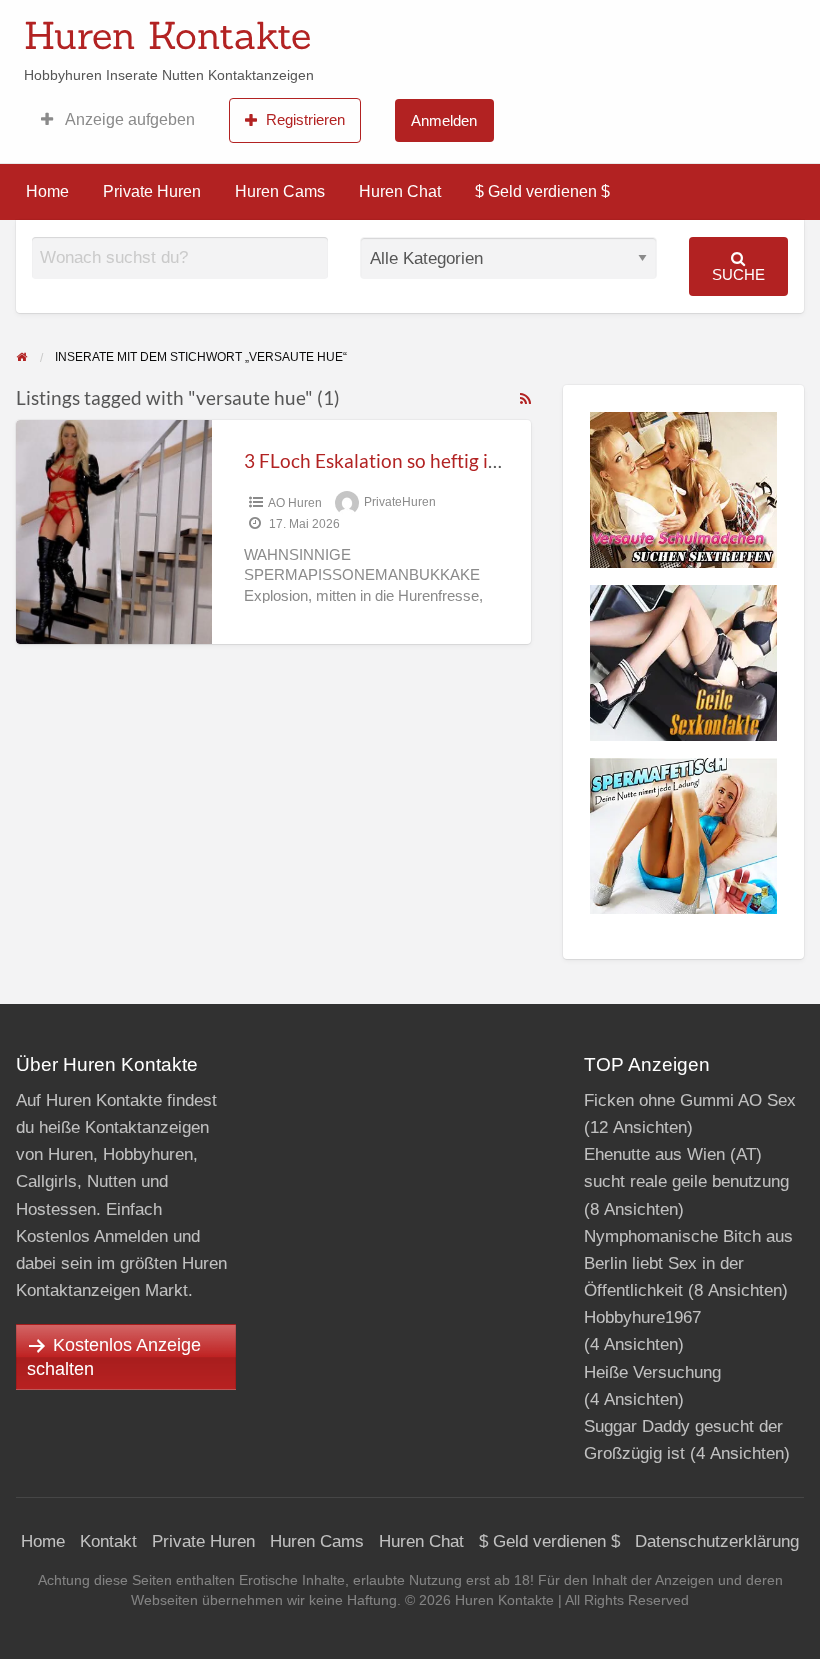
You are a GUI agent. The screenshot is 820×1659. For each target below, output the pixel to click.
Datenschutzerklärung (717, 1541)
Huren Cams (280, 191)
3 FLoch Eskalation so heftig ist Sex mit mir (422, 460)
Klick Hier (553, 29)
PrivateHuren (400, 503)
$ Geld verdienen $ (542, 191)
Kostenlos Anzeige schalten (114, 1357)
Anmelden (444, 120)
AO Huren (295, 503)
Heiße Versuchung (652, 1372)
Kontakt (108, 1541)
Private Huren (152, 191)
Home (47, 191)
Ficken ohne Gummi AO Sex (690, 1100)
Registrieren (305, 119)
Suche (738, 274)
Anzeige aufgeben (128, 119)
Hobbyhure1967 (642, 1317)
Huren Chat (400, 191)
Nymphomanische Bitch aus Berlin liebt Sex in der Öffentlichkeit (688, 1263)
